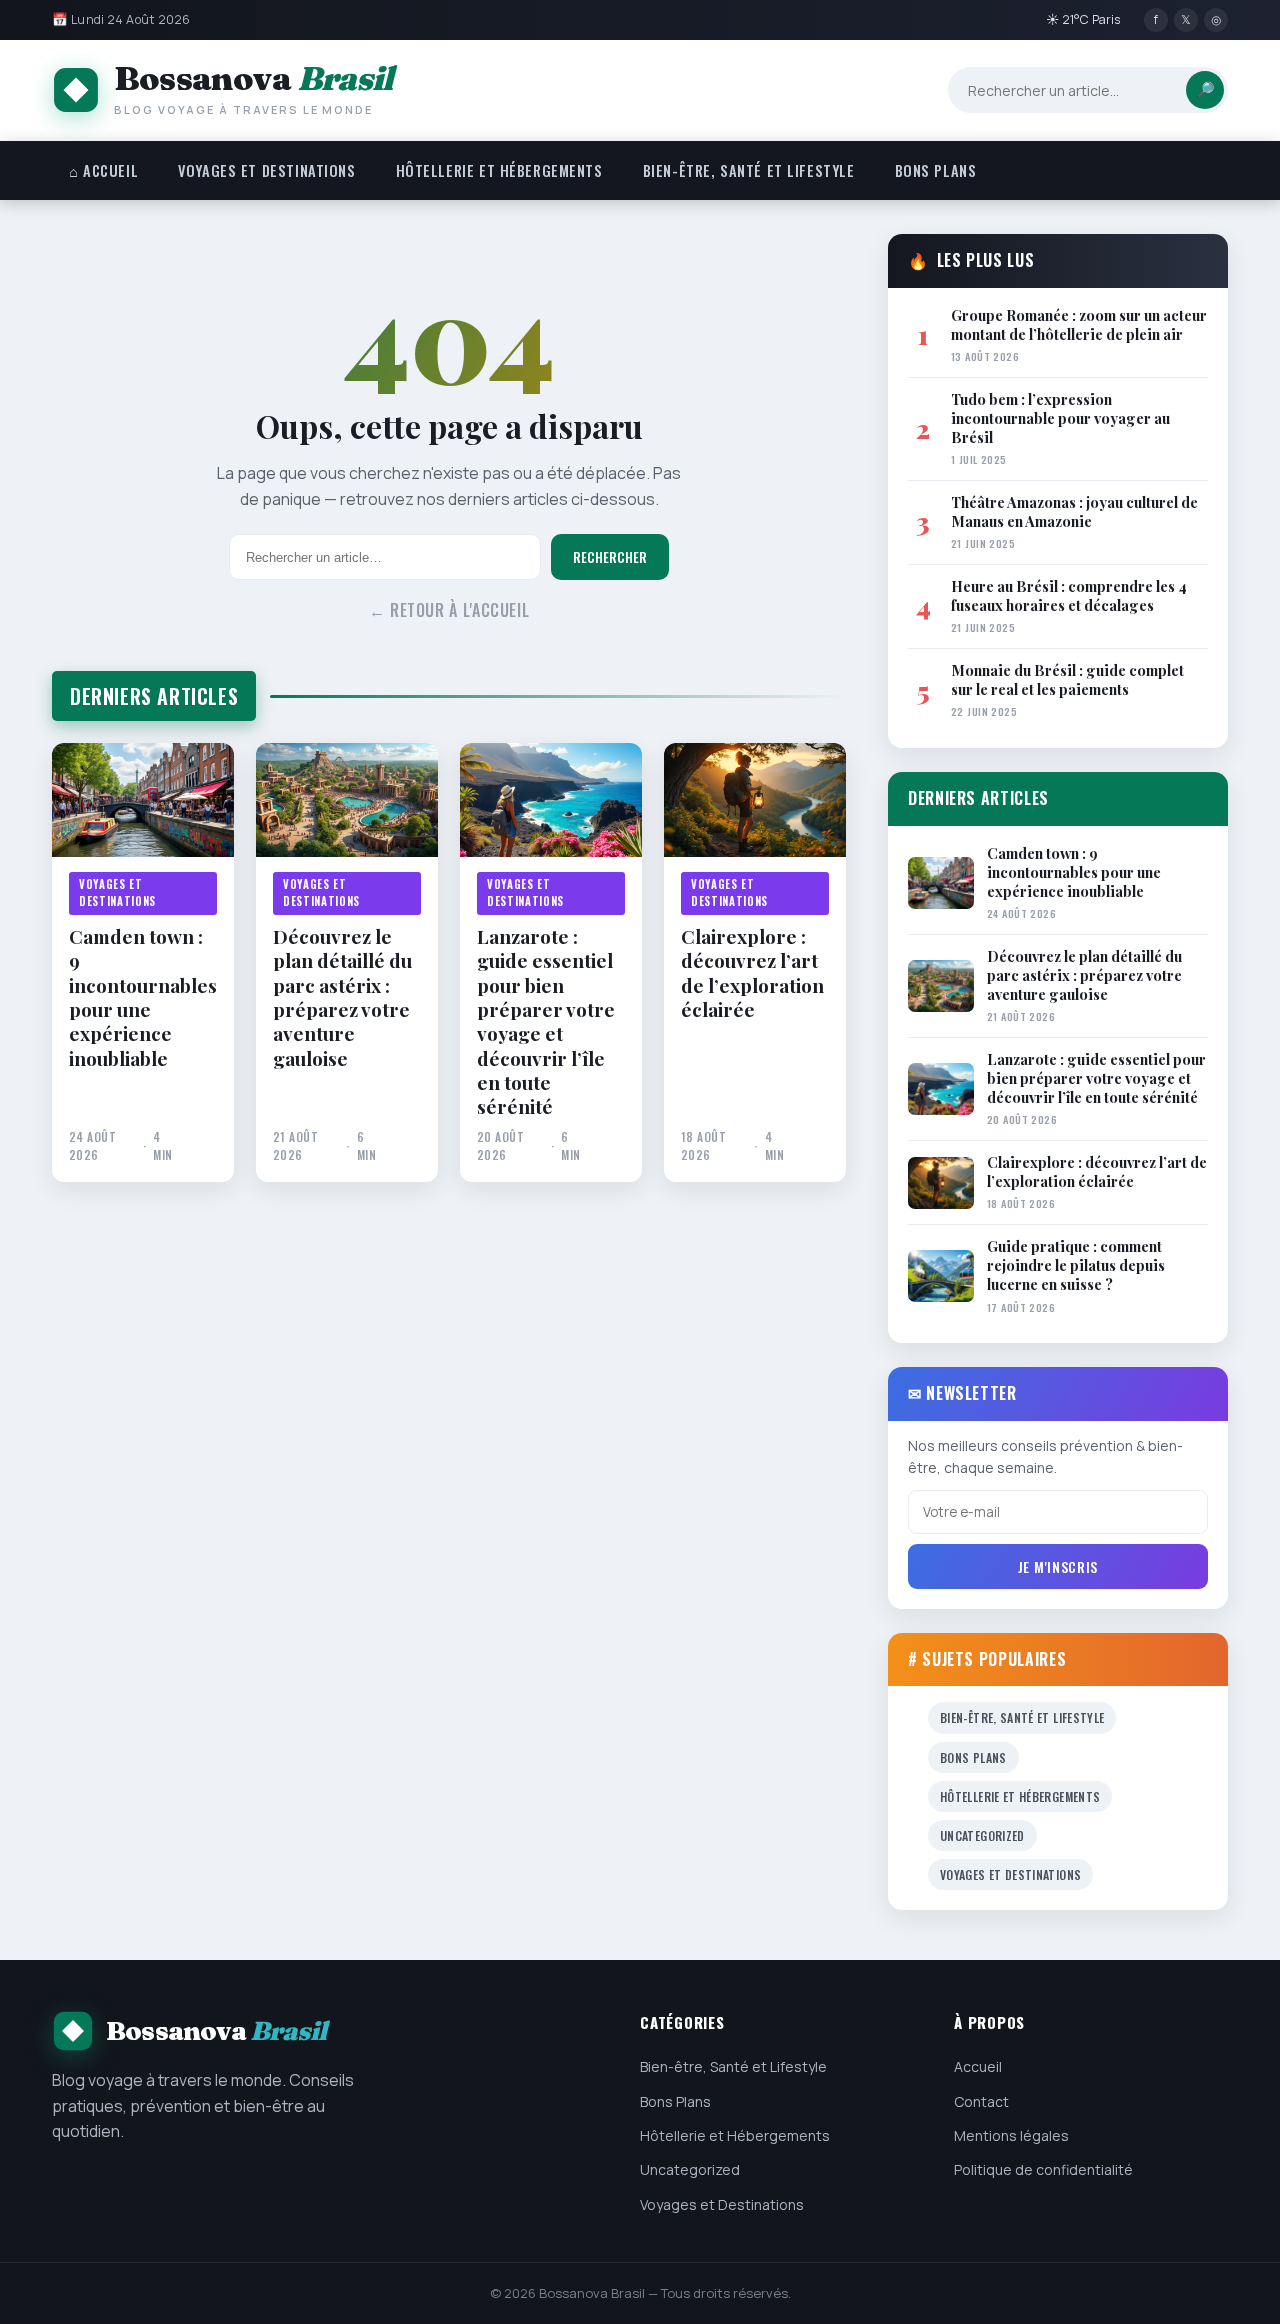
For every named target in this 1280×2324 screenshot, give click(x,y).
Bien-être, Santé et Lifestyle (749, 170)
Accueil (978, 2066)
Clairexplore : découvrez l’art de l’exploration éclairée (752, 972)
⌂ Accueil (103, 170)
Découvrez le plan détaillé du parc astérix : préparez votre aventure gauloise (342, 997)
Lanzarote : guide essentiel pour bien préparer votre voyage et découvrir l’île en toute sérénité (546, 1021)
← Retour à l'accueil (449, 610)
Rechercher (610, 557)
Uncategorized (982, 1835)
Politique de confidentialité (1043, 2169)
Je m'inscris (1058, 1566)
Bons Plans (936, 170)
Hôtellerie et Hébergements (499, 170)
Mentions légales (1011, 2135)
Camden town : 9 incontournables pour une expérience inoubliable (143, 997)
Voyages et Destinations (266, 170)
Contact (981, 2101)
